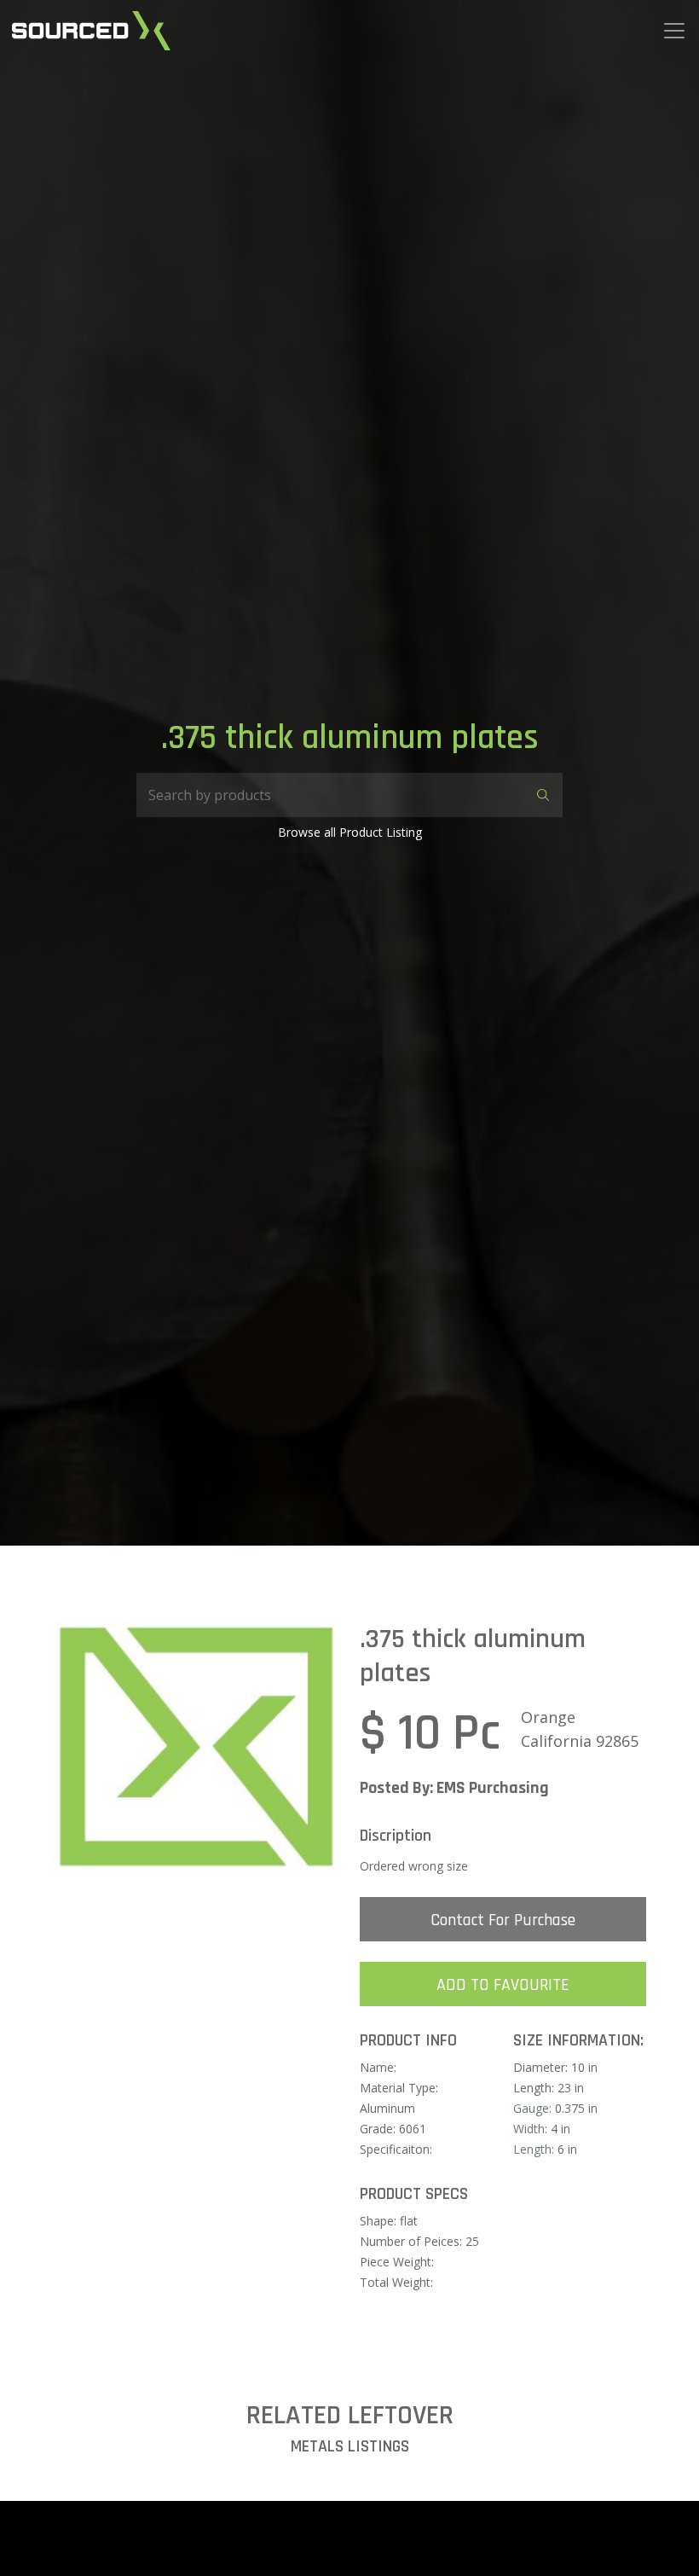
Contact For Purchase (503, 1920)
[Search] (540, 795)
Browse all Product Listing (350, 832)
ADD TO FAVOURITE (503, 1985)
